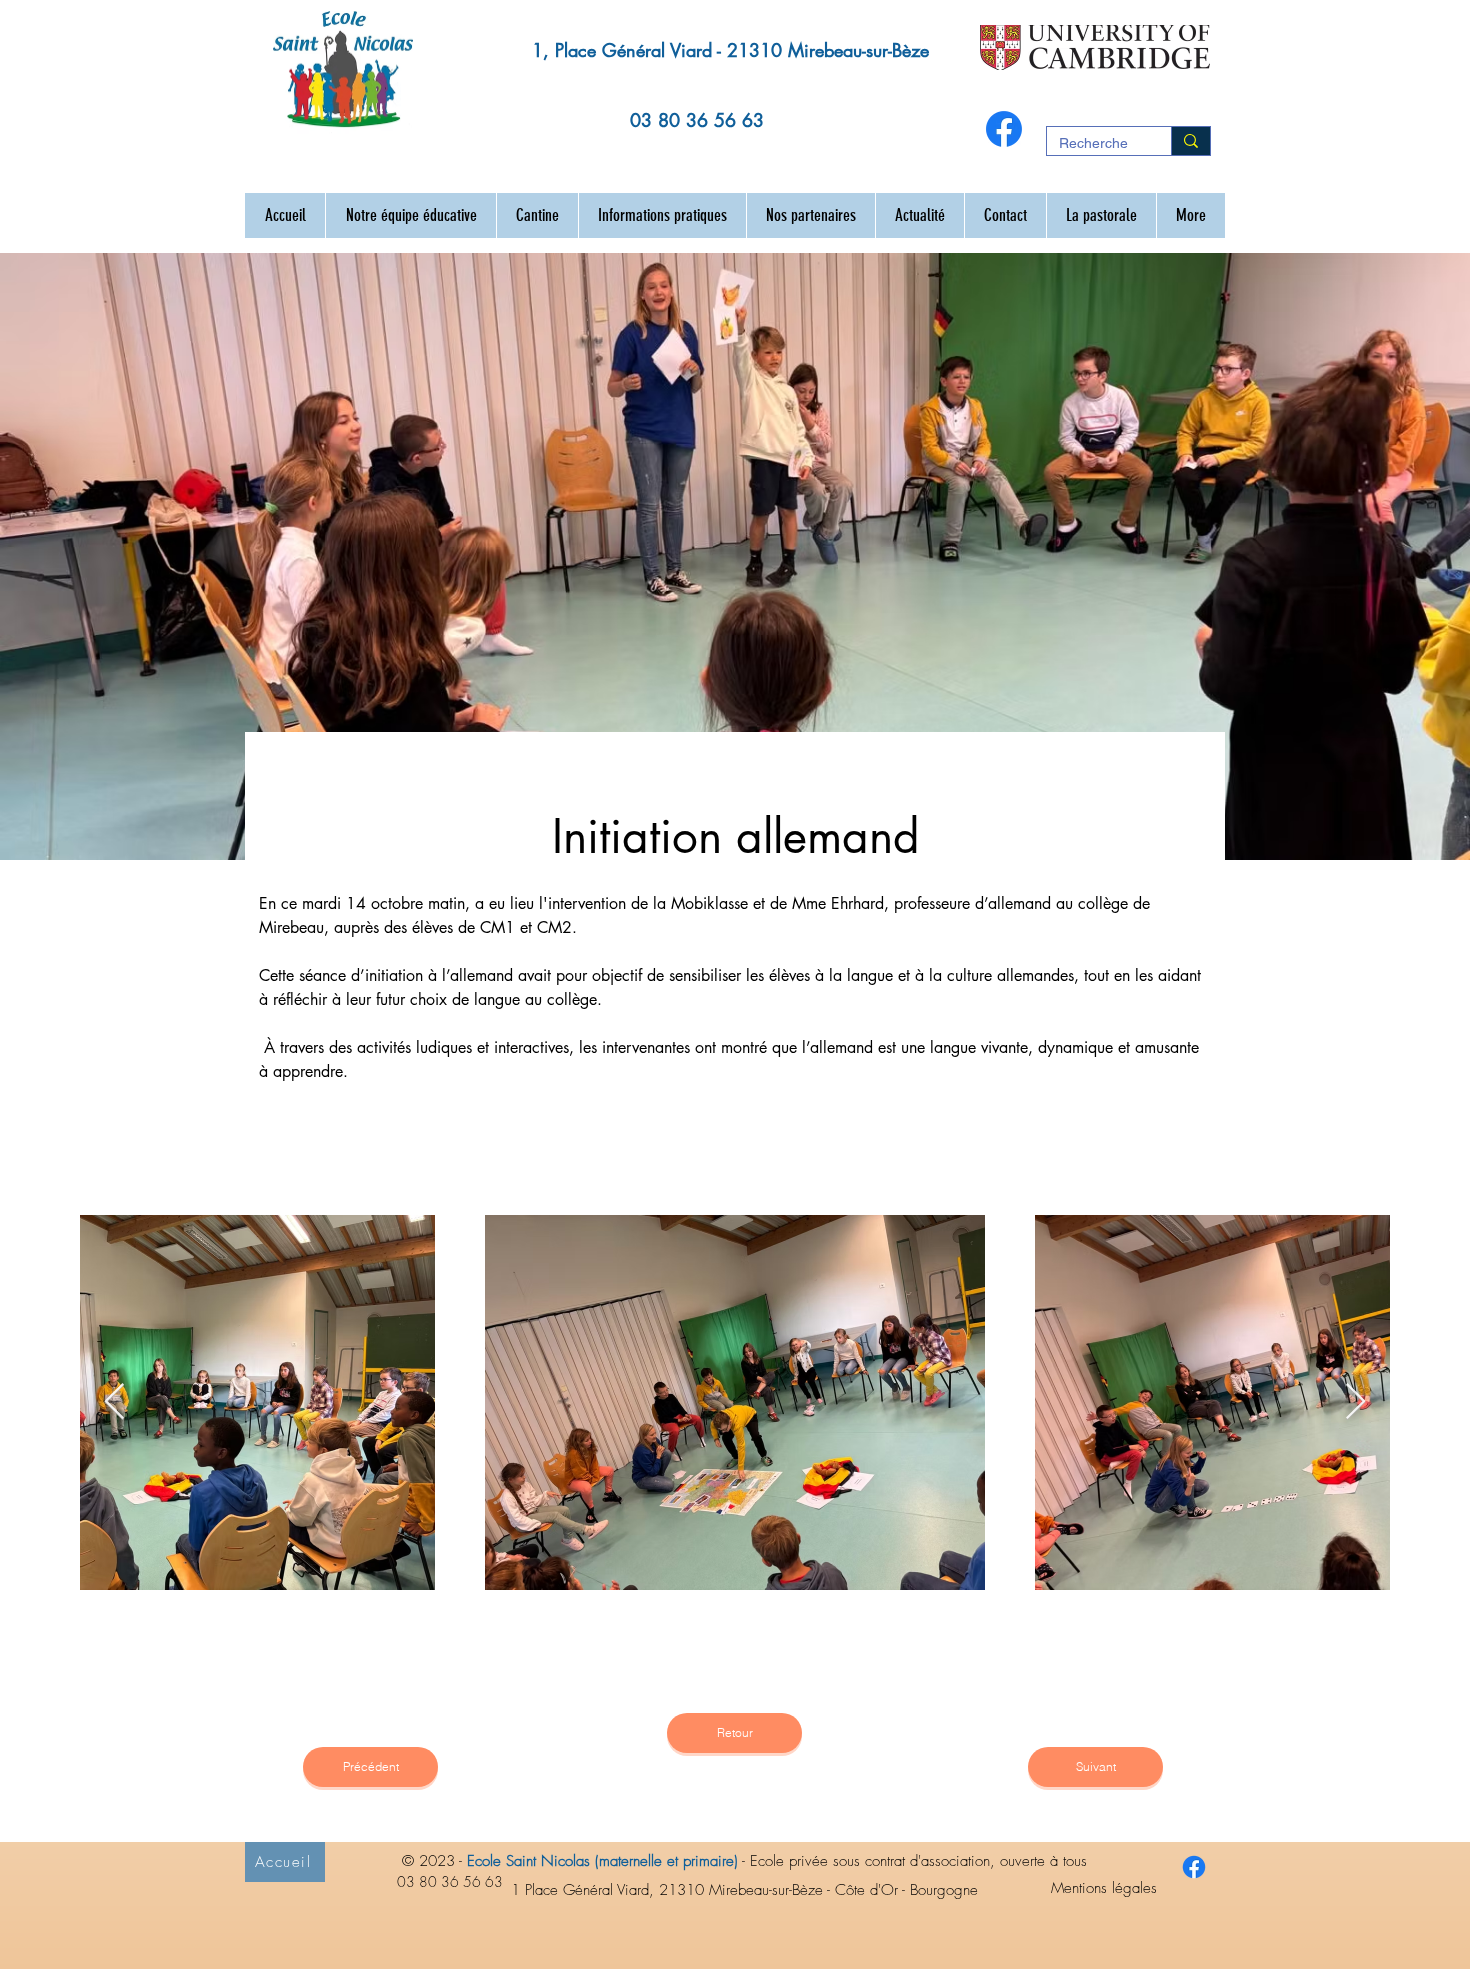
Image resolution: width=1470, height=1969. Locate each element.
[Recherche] (1190, 141)
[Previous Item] (114, 1402)
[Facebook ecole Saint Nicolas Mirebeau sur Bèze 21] (1194, 1867)
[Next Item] (1355, 1402)
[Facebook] (1004, 129)
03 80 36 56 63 (697, 120)
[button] (410, 215)
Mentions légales (1104, 1888)
